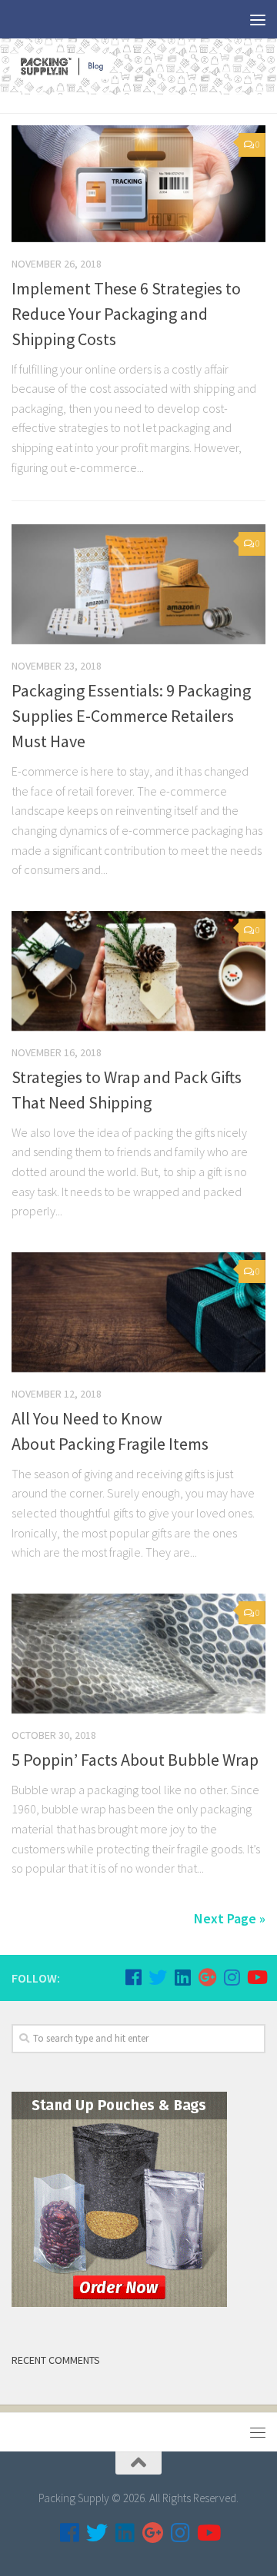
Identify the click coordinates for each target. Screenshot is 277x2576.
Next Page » (230, 1918)
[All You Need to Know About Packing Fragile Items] (138, 1312)
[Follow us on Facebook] (133, 1977)
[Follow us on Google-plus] (207, 1977)
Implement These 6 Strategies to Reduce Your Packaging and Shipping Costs (126, 314)
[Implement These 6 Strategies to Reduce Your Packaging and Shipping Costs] (138, 184)
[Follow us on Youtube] (256, 1977)
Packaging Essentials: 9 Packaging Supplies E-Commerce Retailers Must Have (131, 716)
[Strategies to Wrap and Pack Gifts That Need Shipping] (138, 971)
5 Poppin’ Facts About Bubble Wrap (135, 1760)
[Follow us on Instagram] (232, 1977)
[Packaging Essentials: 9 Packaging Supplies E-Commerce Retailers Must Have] (138, 584)
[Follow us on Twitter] (158, 1977)
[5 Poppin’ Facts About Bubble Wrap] (138, 1654)
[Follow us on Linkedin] (182, 1977)
